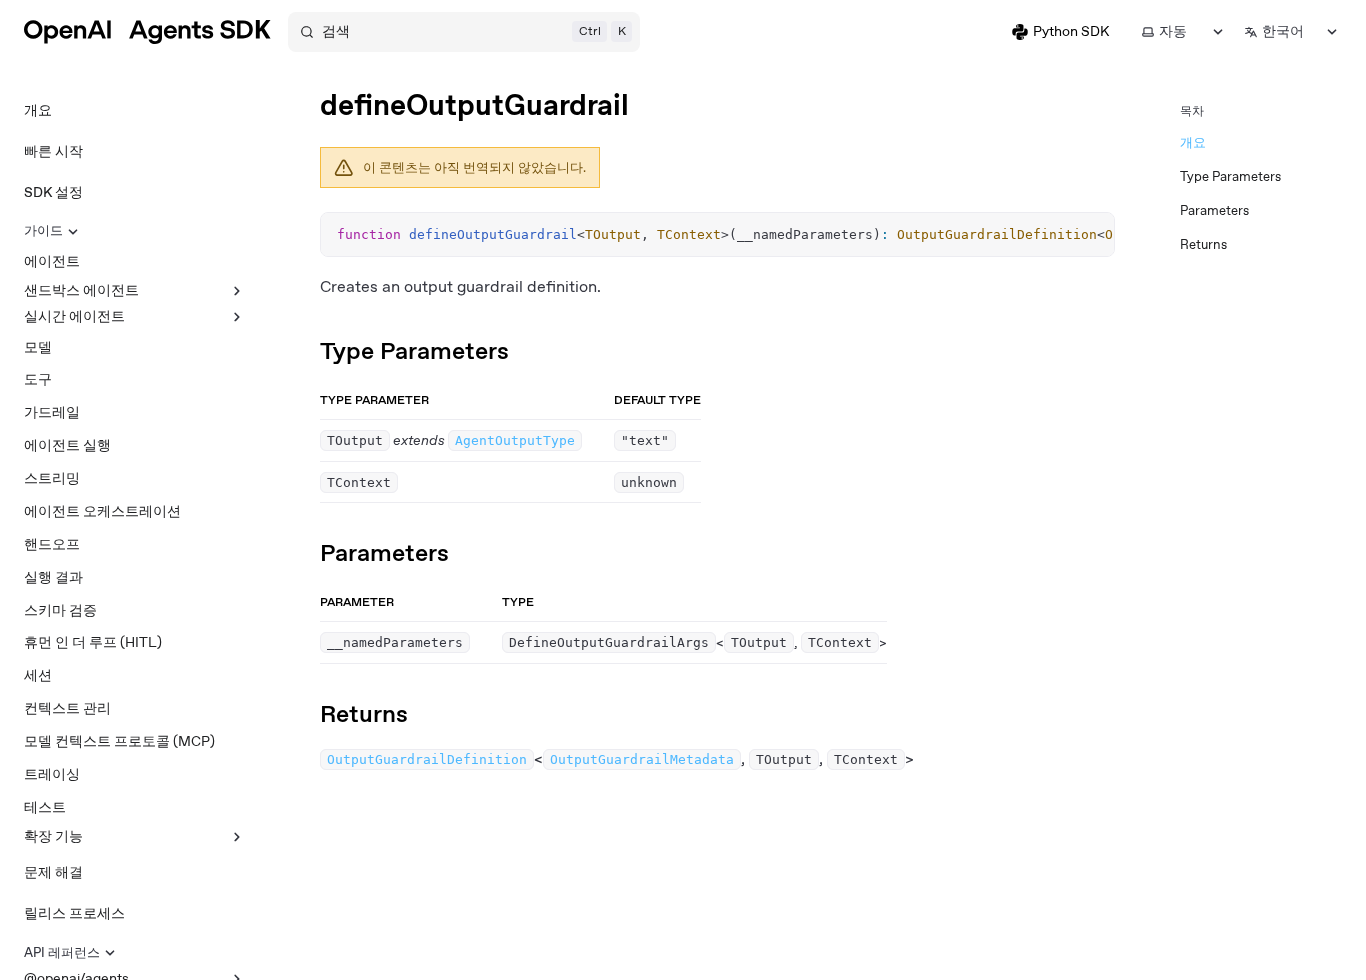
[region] (717, 234)
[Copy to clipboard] (1090, 235)
